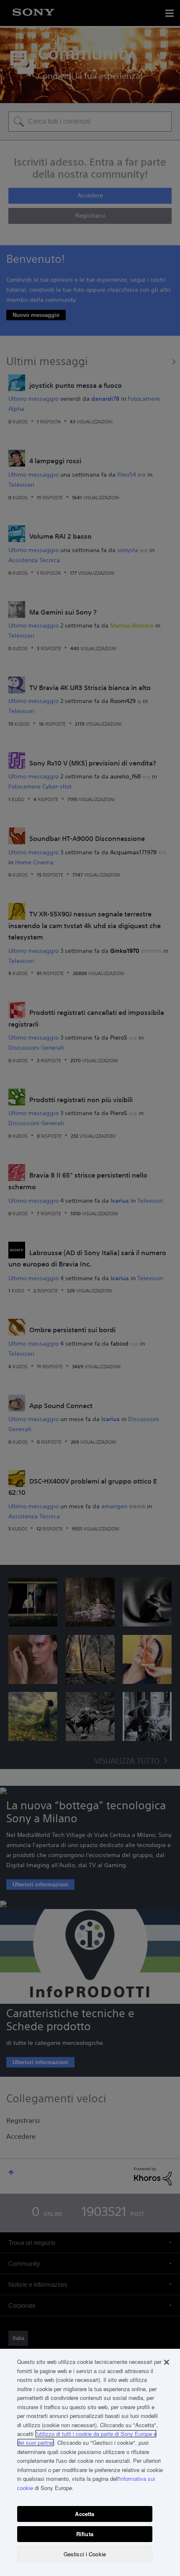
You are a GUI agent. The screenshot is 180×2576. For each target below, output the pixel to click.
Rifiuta (85, 2534)
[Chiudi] (167, 2362)
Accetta (85, 2514)
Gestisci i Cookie (85, 2554)
